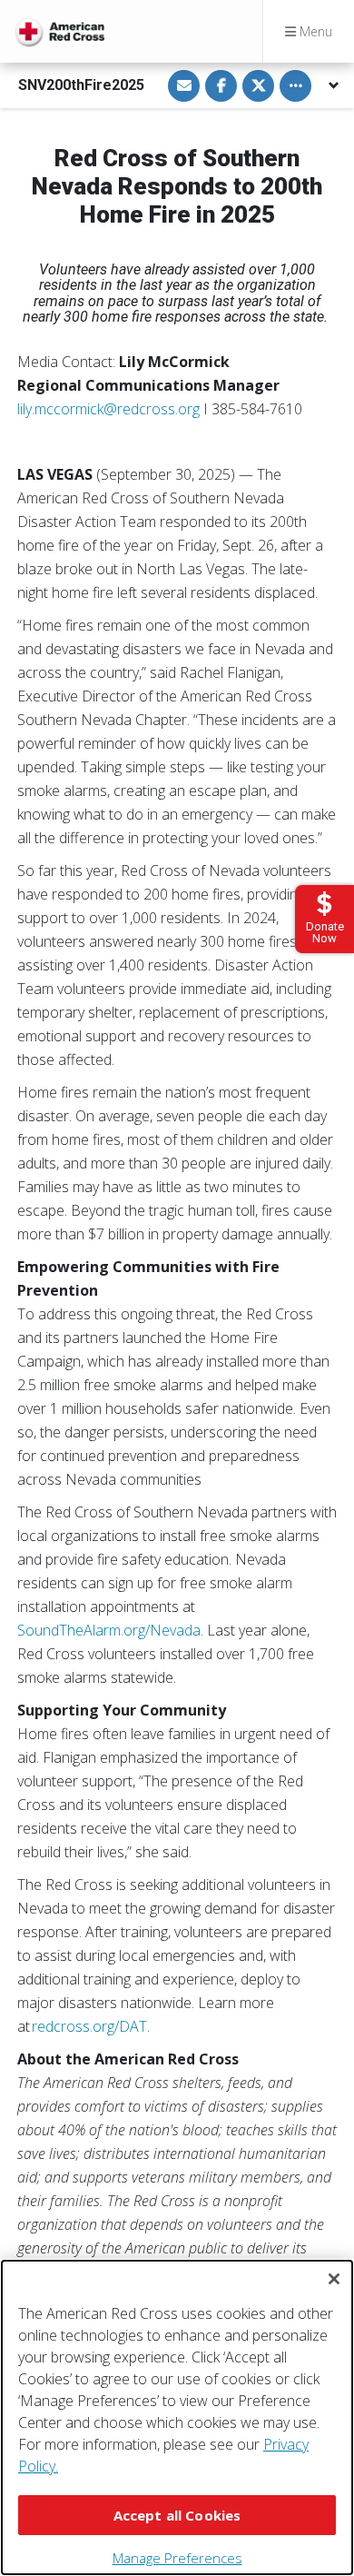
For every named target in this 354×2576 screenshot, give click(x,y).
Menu (314, 31)
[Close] (334, 2279)
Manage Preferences (177, 2558)
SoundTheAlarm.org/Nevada (109, 1630)
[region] (177, 2417)
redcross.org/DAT (89, 2026)
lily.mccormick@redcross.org (108, 409)
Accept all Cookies (177, 2515)
